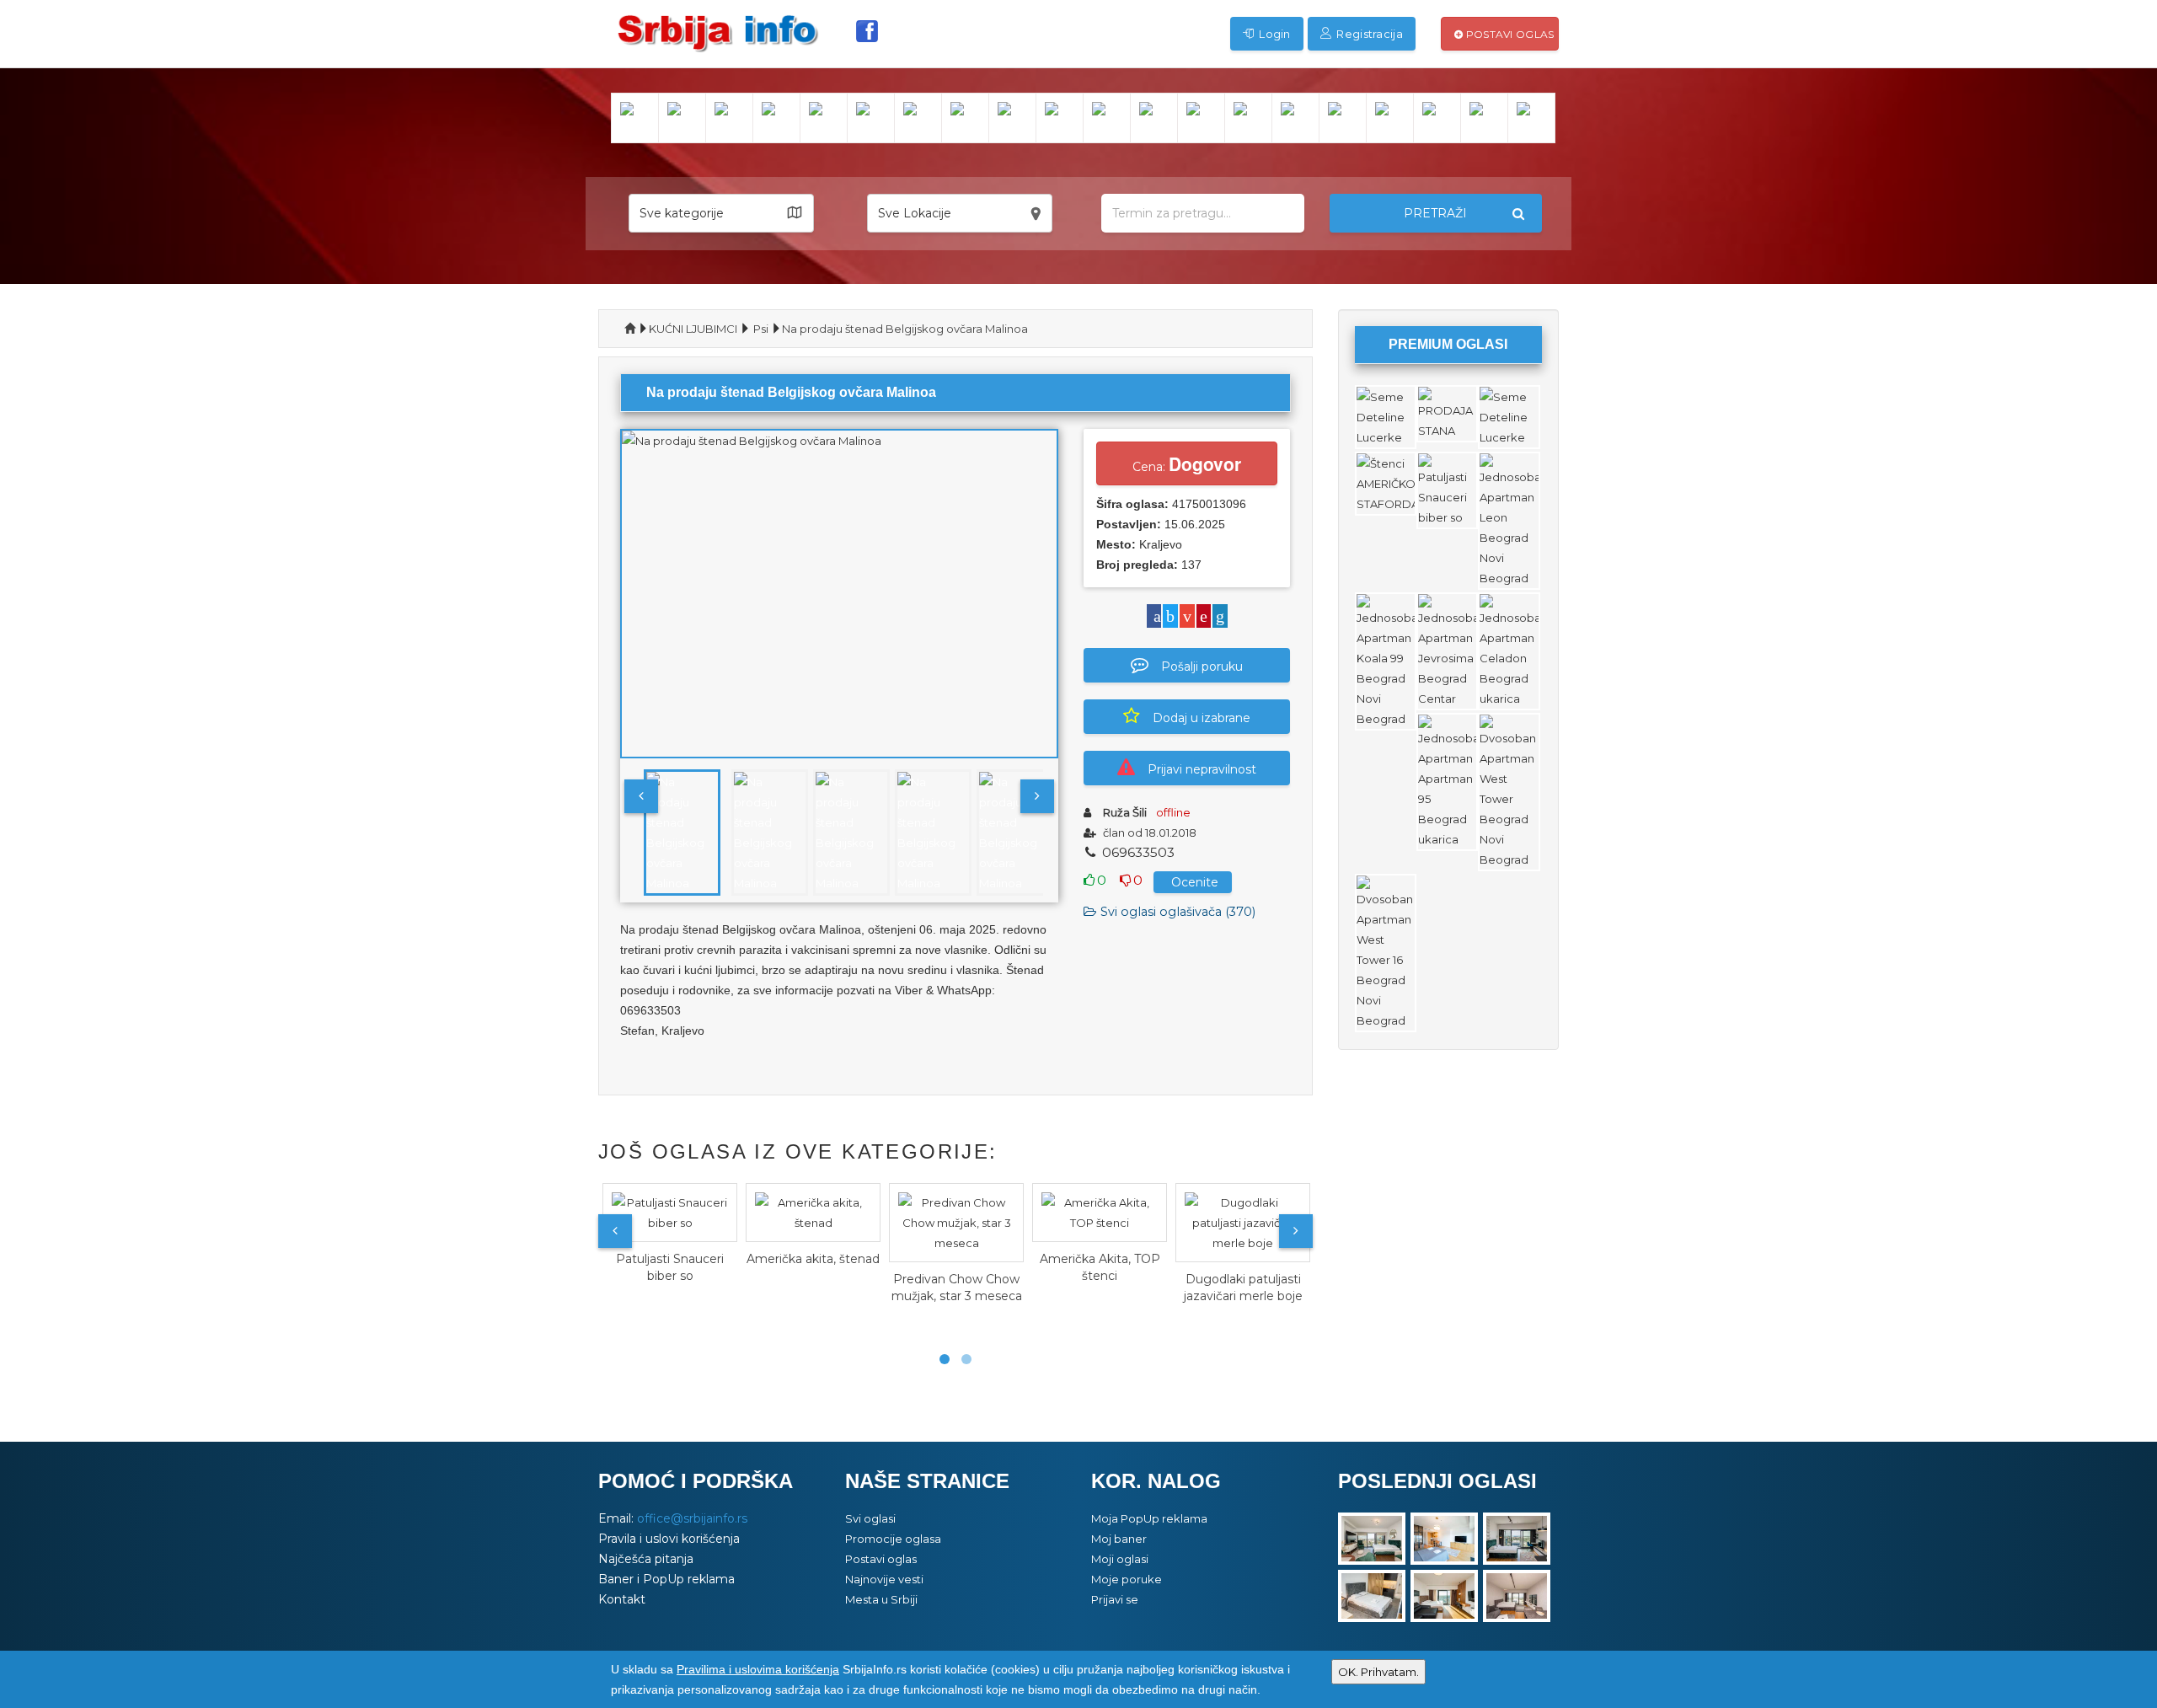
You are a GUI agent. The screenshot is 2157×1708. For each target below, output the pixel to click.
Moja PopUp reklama (1149, 1518)
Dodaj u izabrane (1202, 718)
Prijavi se (1115, 1599)
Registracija (1368, 34)
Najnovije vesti (884, 1579)
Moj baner (1119, 1539)
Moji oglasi (1120, 1559)
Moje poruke (1127, 1579)
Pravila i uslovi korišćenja (669, 1539)
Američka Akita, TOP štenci (1100, 1267)
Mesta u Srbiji (881, 1599)
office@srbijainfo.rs (692, 1518)
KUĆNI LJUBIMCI (693, 329)
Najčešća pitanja (646, 1559)
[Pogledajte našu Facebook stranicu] (867, 31)
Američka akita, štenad (813, 1259)
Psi (761, 329)
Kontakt (622, 1599)
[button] (721, 213)
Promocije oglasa (893, 1539)
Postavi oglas (1508, 34)
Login (1274, 34)
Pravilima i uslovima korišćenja (758, 1669)
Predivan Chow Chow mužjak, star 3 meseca (957, 1288)
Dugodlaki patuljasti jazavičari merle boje (1243, 1288)
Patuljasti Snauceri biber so (670, 1267)
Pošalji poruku (1202, 667)
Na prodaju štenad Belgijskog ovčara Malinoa (905, 329)
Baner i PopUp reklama (666, 1579)
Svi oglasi (870, 1518)
